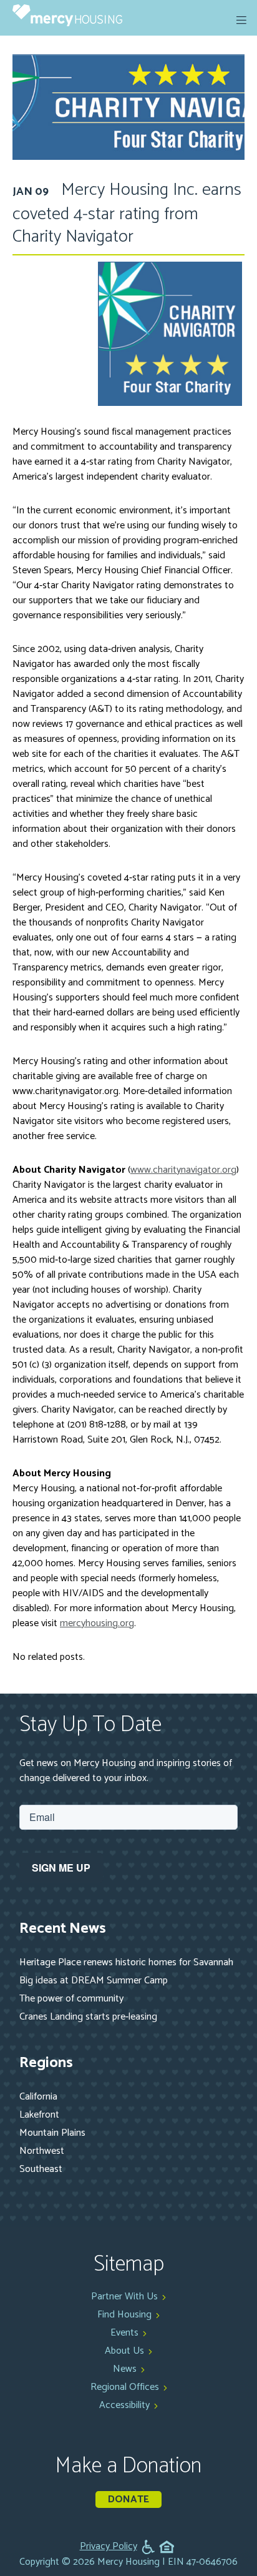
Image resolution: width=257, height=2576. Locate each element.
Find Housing (124, 2315)
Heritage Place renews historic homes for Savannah (126, 1962)
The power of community (71, 1999)
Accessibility (124, 2405)
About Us (124, 2351)
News (125, 2369)
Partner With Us (124, 2297)
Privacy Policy (109, 2547)
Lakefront (39, 2115)
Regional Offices (125, 2387)
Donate (128, 2500)
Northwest (42, 2151)
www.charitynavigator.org (183, 1170)
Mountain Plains (52, 2133)
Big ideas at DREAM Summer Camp (94, 1981)
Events (124, 2333)
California (38, 2097)
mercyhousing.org (97, 1623)
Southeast (41, 2169)
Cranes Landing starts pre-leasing (88, 2017)
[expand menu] (241, 20)
